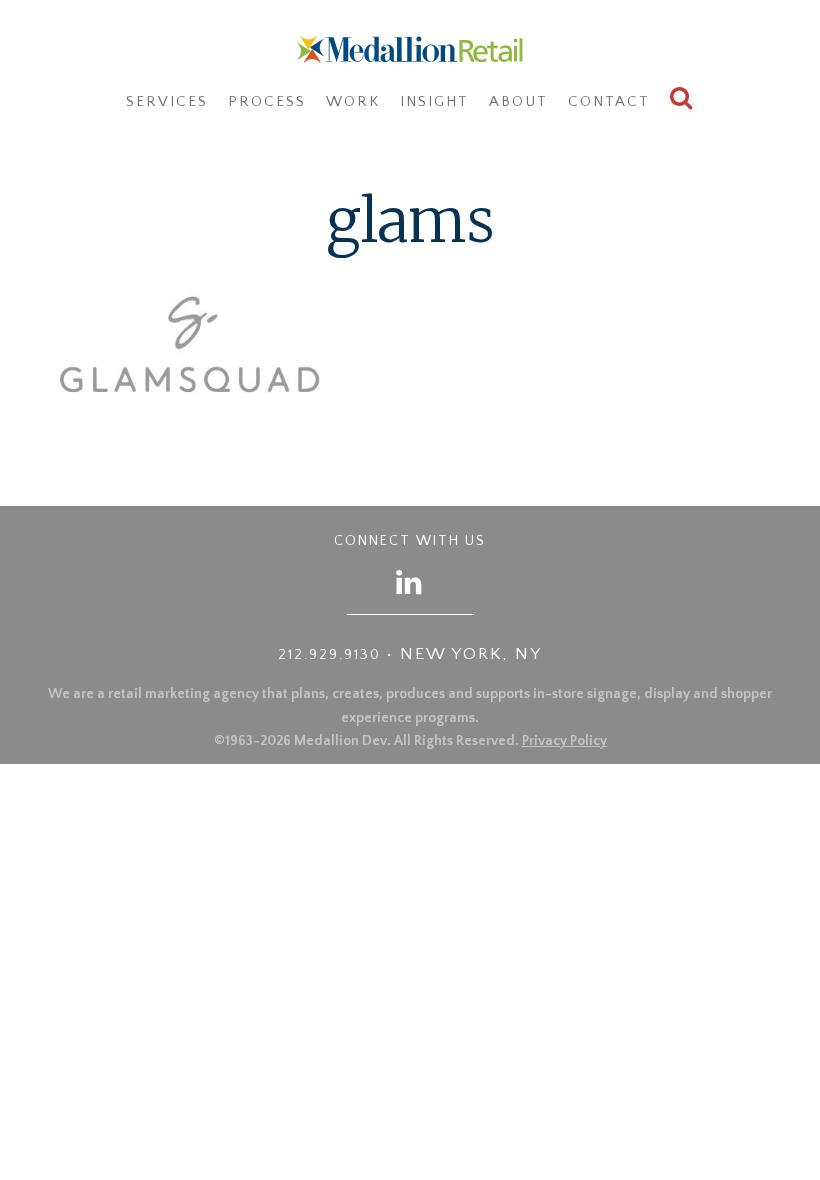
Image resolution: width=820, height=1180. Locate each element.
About (518, 101)
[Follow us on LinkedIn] (410, 581)
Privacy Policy (564, 741)
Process (267, 101)
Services (167, 101)
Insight (434, 101)
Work (353, 101)
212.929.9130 (329, 655)
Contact (609, 101)
